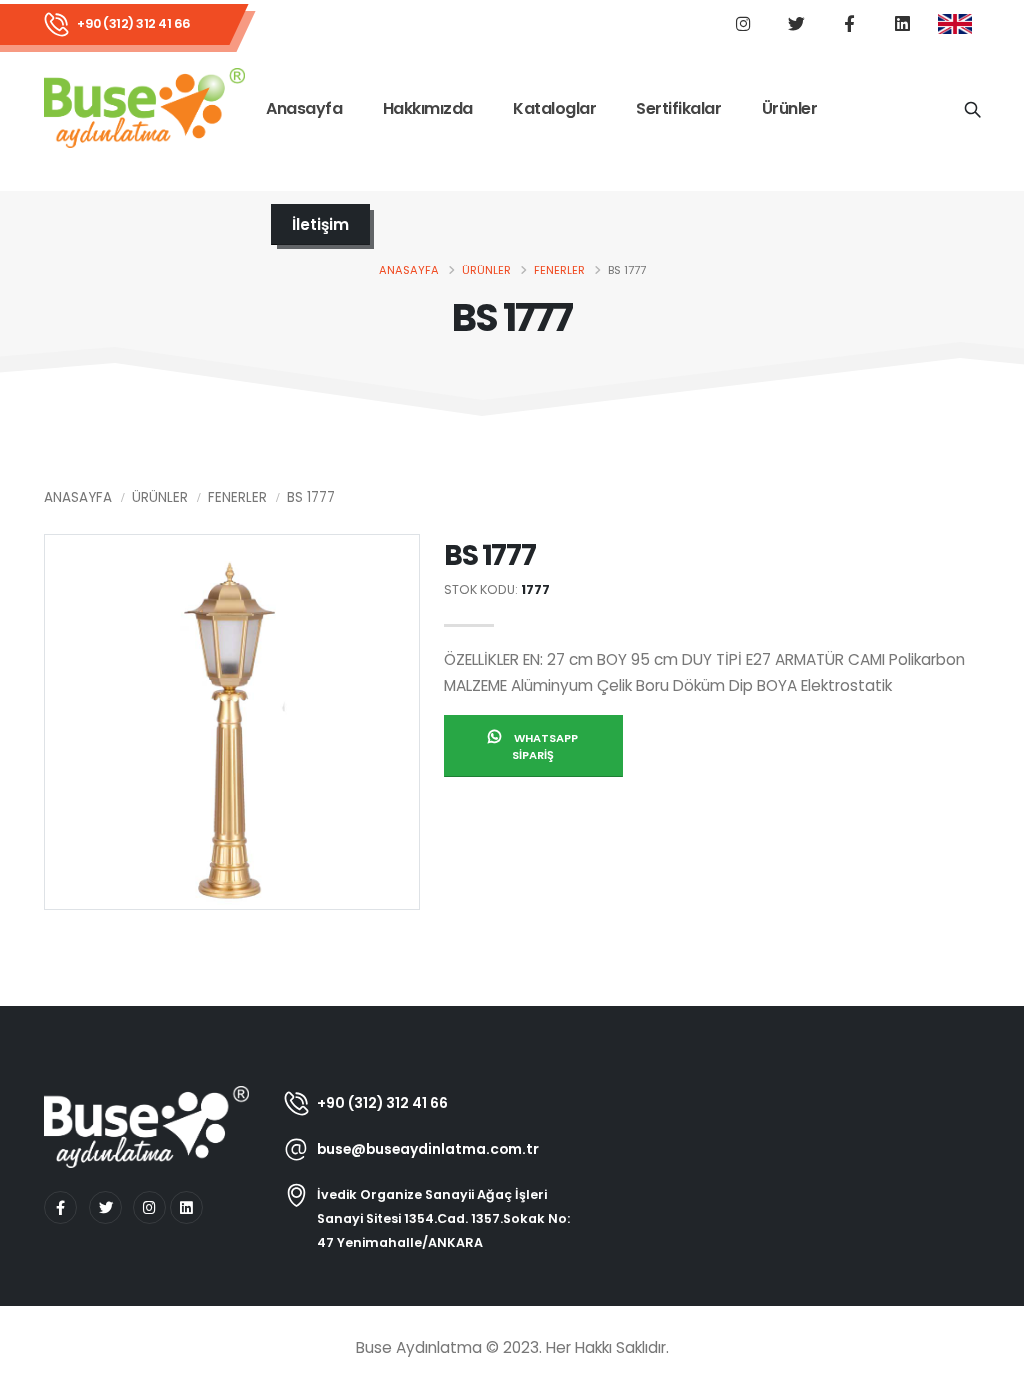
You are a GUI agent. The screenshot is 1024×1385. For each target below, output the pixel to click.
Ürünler (790, 108)
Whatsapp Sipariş (544, 746)
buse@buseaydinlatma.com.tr (428, 1149)
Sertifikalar (678, 108)
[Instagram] (149, 1207)
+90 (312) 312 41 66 (134, 23)
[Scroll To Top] (989, 1362)
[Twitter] (105, 1207)
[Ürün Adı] (972, 108)
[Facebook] (60, 1207)
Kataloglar (554, 108)
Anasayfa (304, 108)
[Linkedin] (186, 1207)
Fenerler (559, 270)
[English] (955, 25)
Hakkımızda (428, 108)
